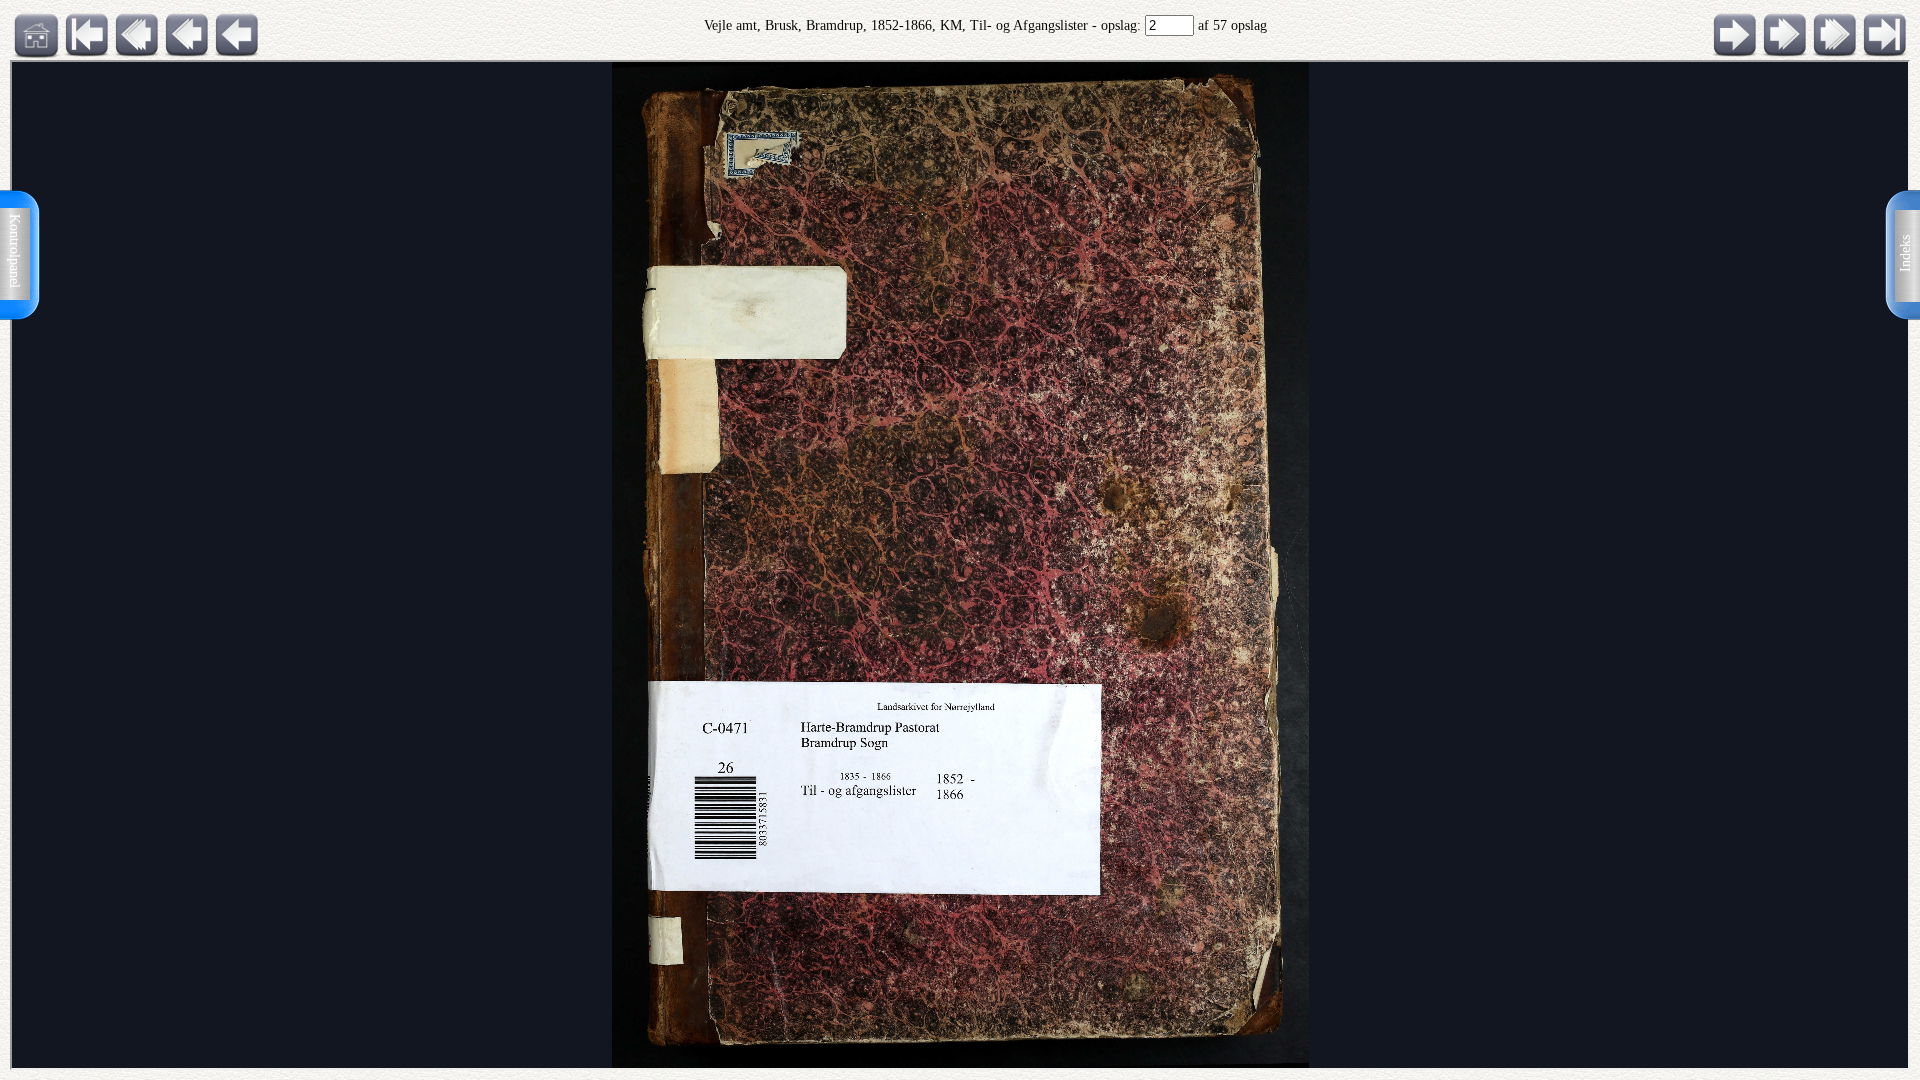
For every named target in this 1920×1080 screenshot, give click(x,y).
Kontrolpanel (14, 251)
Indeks (1905, 253)
